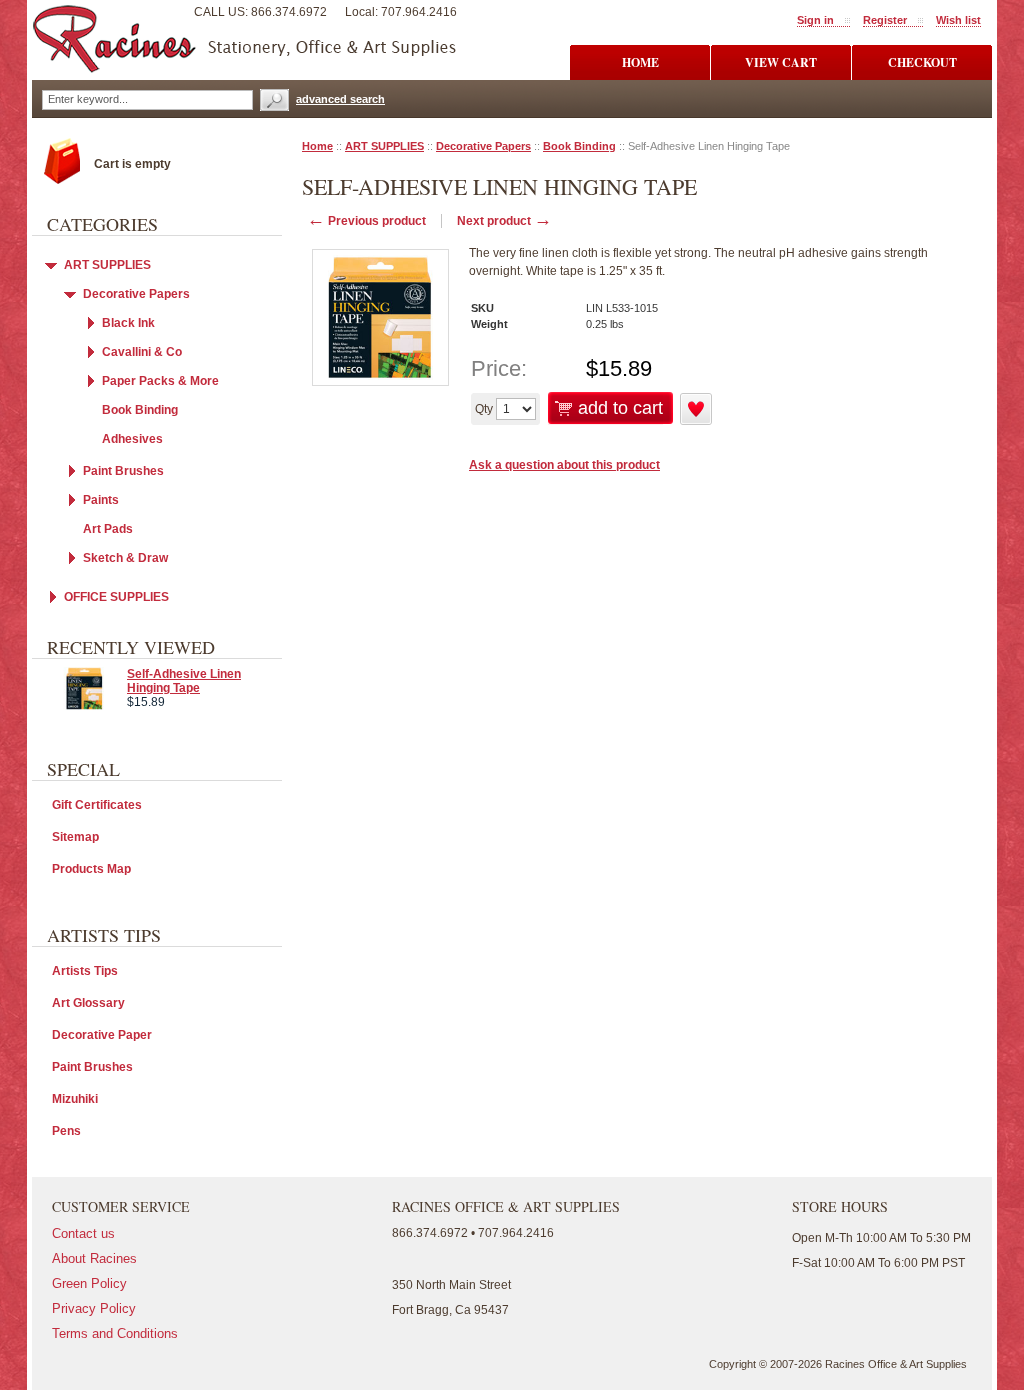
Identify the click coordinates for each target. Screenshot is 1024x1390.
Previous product (366, 221)
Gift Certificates (97, 805)
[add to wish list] (696, 421)
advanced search (340, 99)
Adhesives (132, 439)
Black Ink (128, 323)
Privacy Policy (94, 1308)
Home (317, 146)
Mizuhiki (75, 1099)
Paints (101, 500)
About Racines (94, 1258)
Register (885, 20)
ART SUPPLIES (384, 146)
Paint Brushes (123, 471)
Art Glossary (88, 1003)
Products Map (91, 869)
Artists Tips (85, 971)
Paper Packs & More (160, 381)
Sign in (815, 20)
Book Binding (579, 146)
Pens (66, 1131)
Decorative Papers (483, 146)
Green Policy (89, 1283)
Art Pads (108, 529)
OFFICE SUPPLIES (116, 597)
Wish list (958, 20)
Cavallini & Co (142, 352)
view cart (781, 62)
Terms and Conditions (115, 1333)
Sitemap (75, 837)
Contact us (83, 1233)
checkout (922, 62)
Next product (504, 221)
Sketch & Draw (125, 558)
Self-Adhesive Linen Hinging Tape (184, 681)
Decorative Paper (102, 1035)
